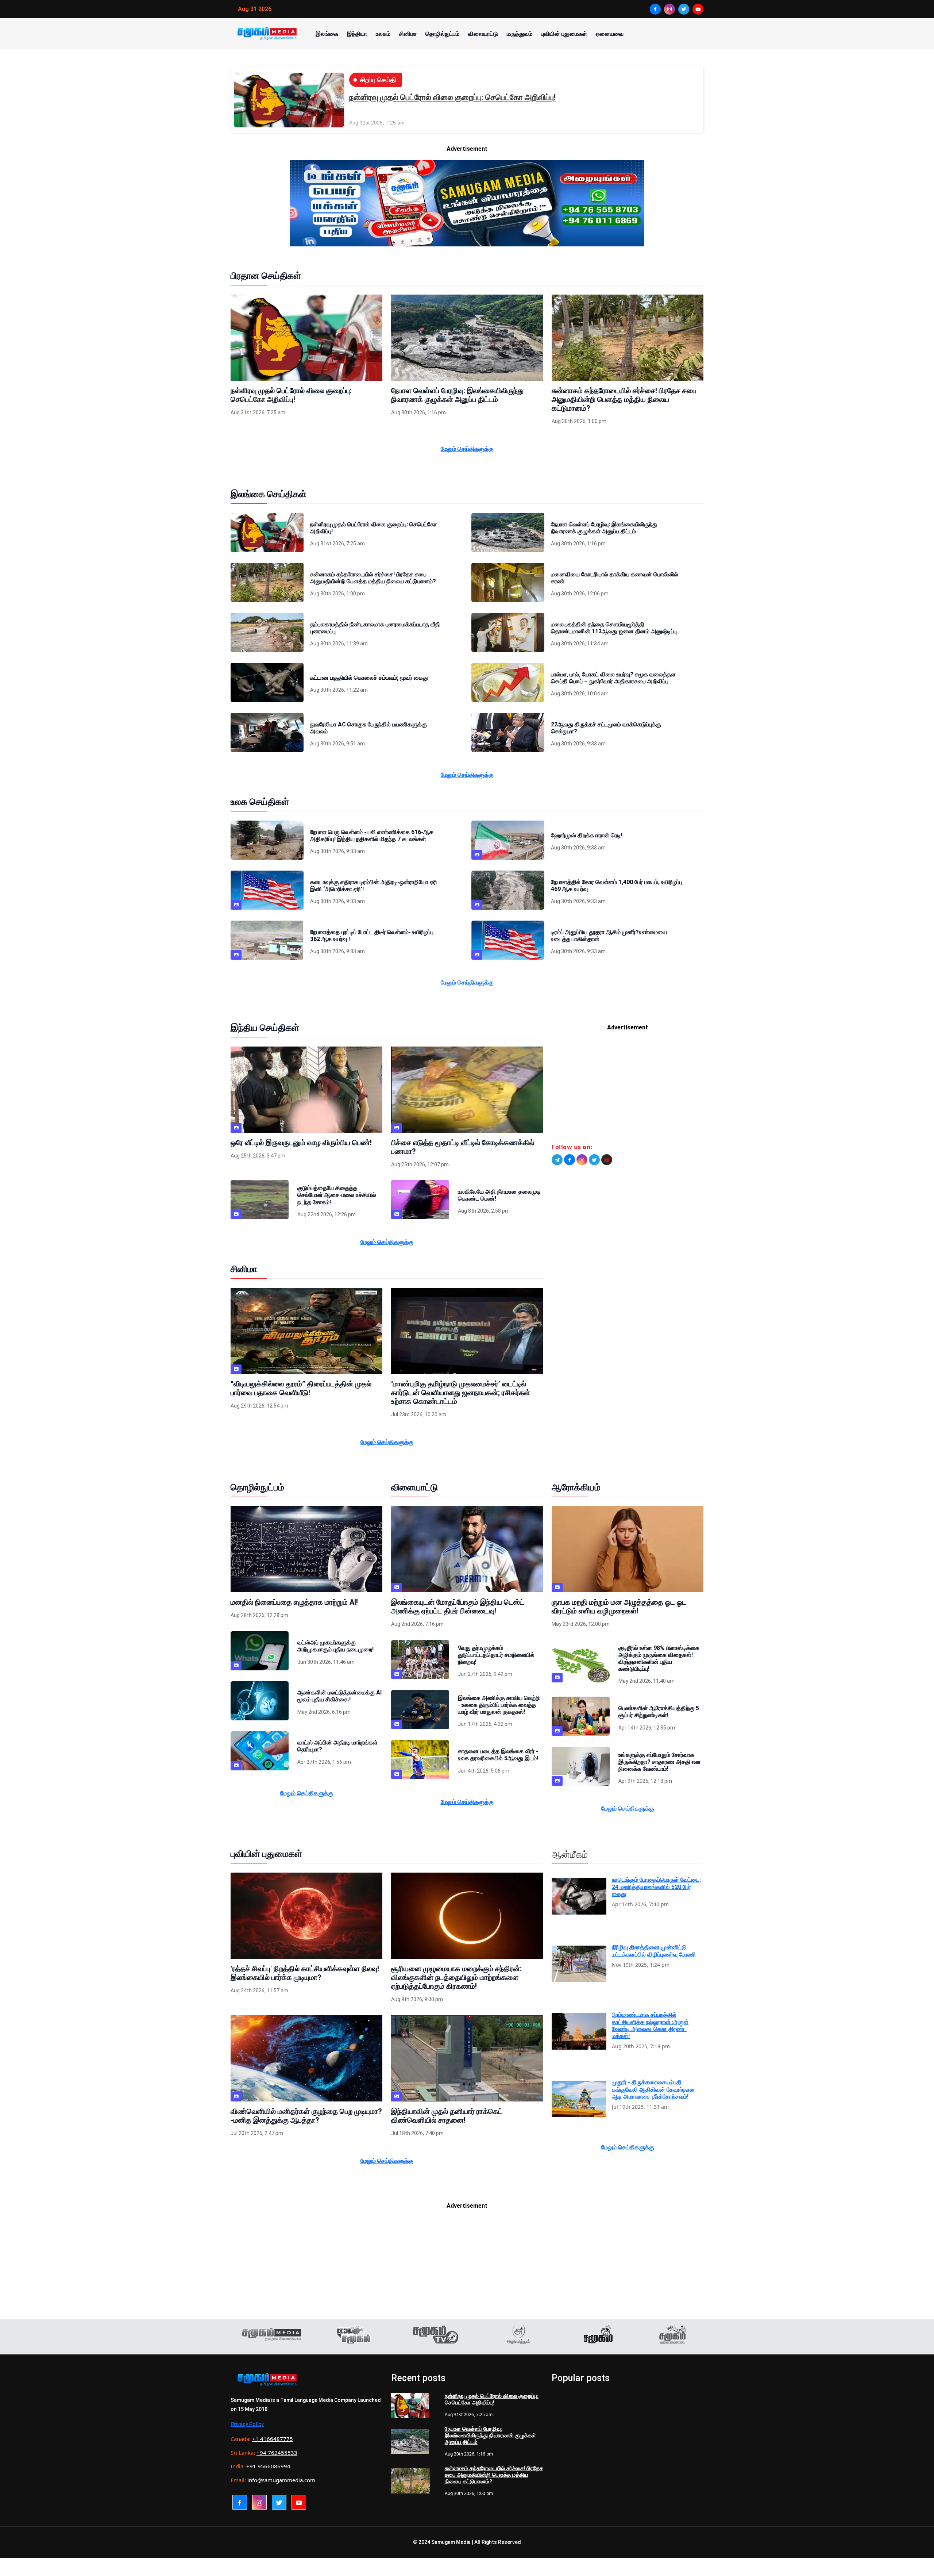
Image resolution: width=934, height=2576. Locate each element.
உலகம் (383, 34)
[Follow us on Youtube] (607, 1160)
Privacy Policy (247, 2424)
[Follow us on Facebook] (570, 1160)
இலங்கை (327, 34)
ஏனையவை (610, 34)
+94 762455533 (277, 2453)
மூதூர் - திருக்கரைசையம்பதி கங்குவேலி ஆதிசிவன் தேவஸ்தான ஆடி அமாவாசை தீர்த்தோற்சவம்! (653, 2089)
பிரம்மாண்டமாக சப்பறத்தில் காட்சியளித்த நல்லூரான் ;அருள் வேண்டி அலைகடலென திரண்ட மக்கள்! (650, 2025)
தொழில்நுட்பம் (442, 34)
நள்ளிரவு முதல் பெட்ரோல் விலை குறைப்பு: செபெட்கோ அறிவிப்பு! (452, 97)
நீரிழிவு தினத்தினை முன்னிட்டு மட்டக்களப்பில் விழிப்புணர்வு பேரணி (654, 1951)
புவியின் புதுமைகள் (564, 34)
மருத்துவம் (520, 34)
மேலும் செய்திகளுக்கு (467, 449)
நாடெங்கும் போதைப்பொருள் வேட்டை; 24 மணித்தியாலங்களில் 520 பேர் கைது (656, 1887)
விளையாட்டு (483, 34)
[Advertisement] (628, 1090)
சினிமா (408, 34)
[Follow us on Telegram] (557, 1160)
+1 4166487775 (273, 2439)
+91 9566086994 (268, 2466)
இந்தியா (357, 34)
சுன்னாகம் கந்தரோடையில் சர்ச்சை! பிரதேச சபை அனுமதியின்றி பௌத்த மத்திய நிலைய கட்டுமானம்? (494, 2475)
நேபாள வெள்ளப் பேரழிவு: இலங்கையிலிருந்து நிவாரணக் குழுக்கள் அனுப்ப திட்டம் (490, 2435)
